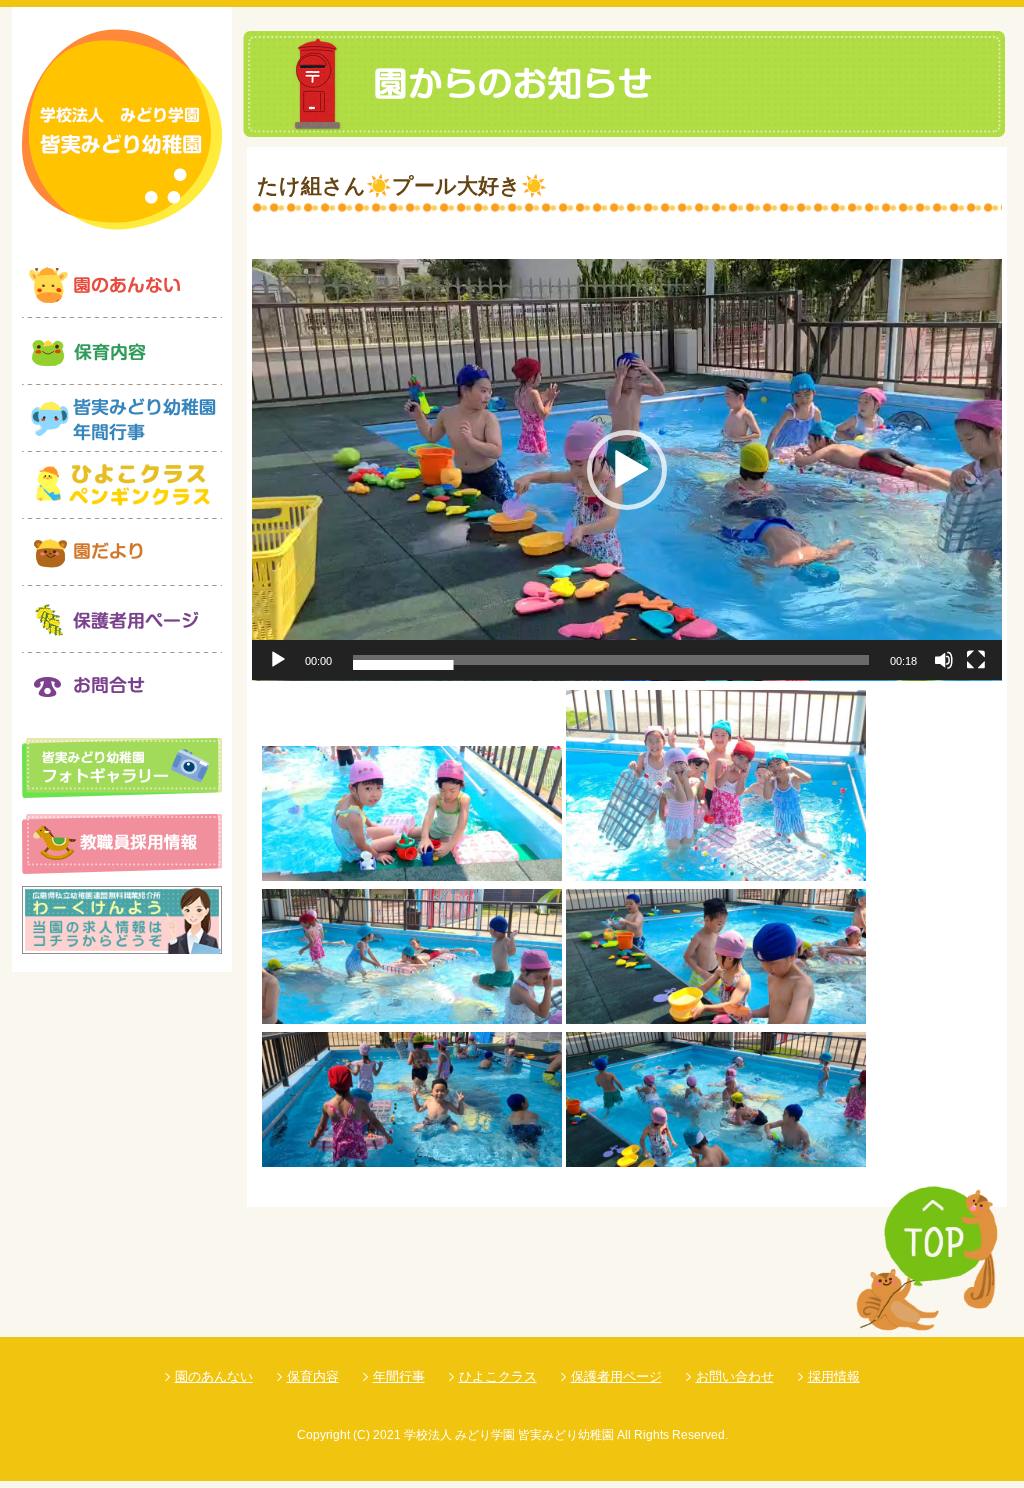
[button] (627, 470)
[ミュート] (944, 660)
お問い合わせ (735, 1376)
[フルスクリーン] (976, 660)
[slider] (611, 660)
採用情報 (834, 1376)
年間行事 (399, 1376)
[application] (627, 470)
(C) (361, 1435)
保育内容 (313, 1376)
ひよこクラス (498, 1376)
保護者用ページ (616, 1376)
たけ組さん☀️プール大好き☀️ (402, 185)
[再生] (278, 660)
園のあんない (214, 1376)
